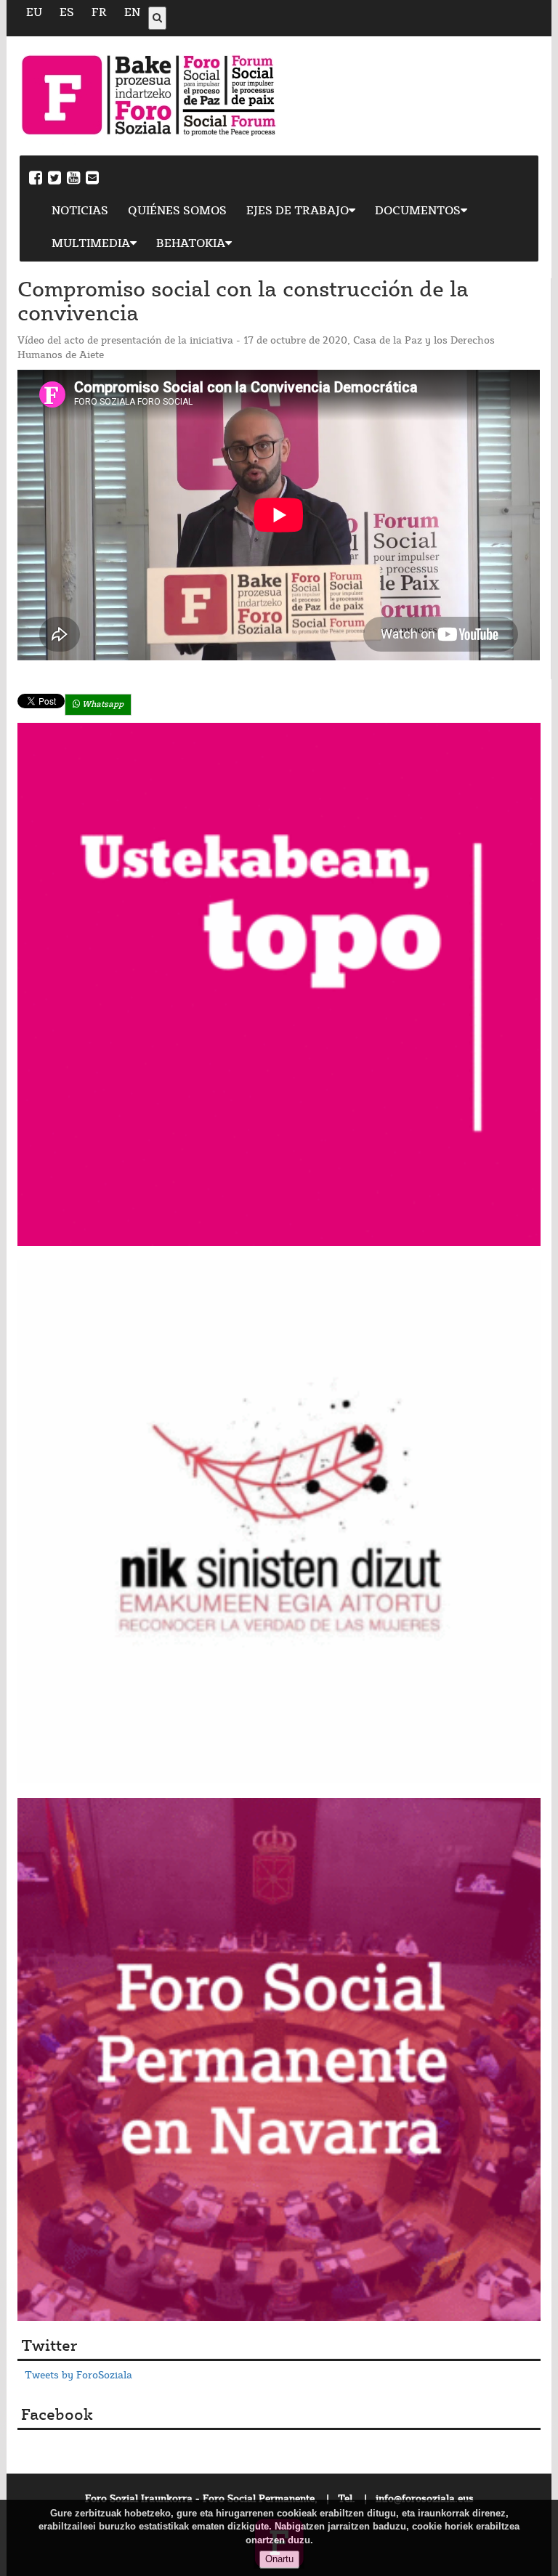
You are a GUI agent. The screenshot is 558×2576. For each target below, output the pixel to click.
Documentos (418, 211)
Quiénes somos (177, 211)
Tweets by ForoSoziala (78, 2375)
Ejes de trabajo (298, 211)
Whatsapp (102, 704)
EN (132, 13)
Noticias (80, 211)
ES (67, 13)
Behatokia (191, 244)
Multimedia (91, 244)
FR (99, 13)
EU (34, 13)
